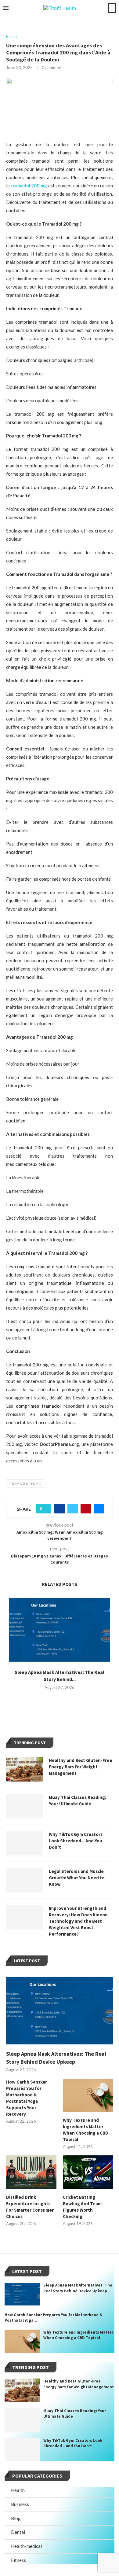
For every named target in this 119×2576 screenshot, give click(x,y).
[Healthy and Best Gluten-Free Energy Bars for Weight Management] (24, 1769)
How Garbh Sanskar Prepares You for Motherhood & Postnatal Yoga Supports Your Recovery (27, 2098)
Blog (16, 2518)
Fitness (18, 2560)
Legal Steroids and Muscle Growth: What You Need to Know (77, 1878)
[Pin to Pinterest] (86, 1509)
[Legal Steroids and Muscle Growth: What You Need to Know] (24, 1880)
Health (18, 2490)
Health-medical (26, 2546)
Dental (18, 2532)
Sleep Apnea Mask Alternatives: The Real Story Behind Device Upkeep (56, 2058)
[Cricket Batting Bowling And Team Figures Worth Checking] (88, 2172)
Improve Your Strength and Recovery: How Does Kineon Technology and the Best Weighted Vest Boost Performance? (78, 1921)
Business (20, 2504)
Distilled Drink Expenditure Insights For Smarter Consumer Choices (30, 2207)
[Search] (112, 8)
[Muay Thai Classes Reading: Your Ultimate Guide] (24, 1806)
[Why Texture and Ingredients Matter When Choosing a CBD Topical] (88, 2095)
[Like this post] (46, 1509)
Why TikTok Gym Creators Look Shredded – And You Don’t (76, 1841)
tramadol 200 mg (26, 1484)
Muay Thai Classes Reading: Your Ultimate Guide (78, 1800)
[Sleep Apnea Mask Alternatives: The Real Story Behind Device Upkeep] (60, 1630)
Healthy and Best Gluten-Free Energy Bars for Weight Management (81, 1767)
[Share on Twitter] (73, 1509)
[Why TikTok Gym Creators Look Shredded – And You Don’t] (24, 1843)
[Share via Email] (99, 1509)
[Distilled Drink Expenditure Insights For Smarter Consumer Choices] (31, 2172)
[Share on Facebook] (60, 1509)
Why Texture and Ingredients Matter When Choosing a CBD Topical (86, 2130)
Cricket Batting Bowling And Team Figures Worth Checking (82, 2207)
